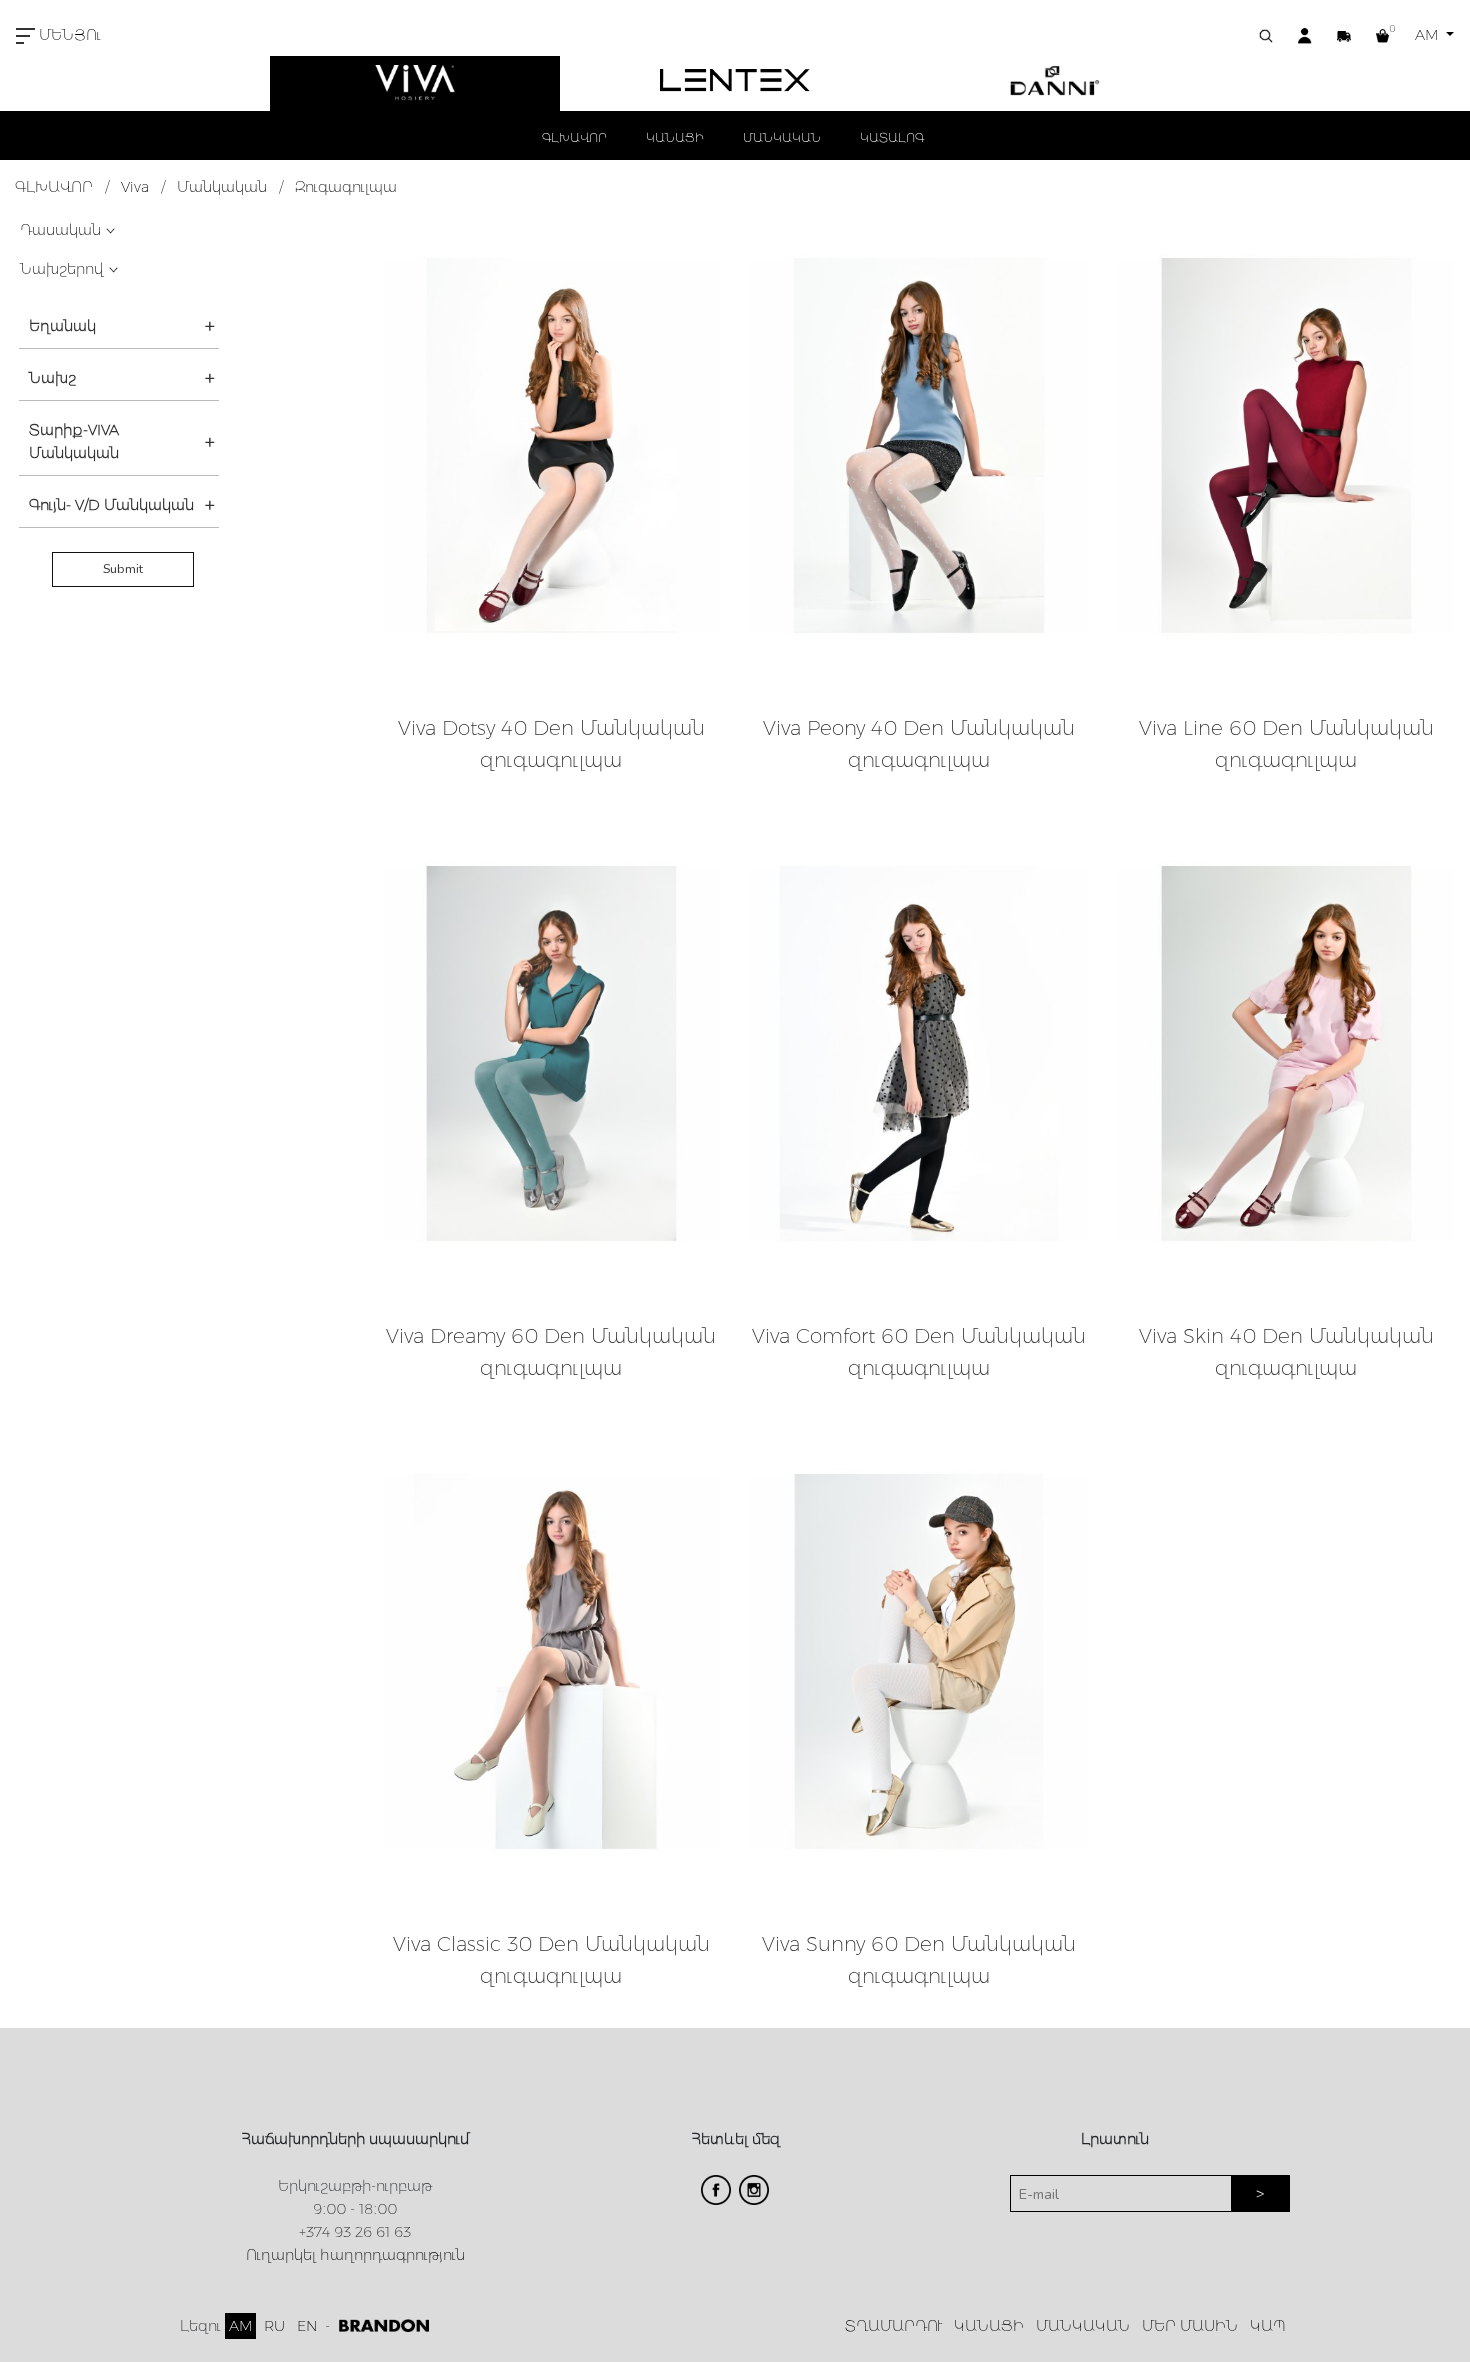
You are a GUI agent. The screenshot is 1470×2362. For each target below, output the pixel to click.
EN (307, 2326)
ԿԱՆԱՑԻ (675, 137)
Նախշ (52, 378)
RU (274, 2326)
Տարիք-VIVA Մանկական (74, 441)
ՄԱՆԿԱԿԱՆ (782, 137)
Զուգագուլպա (346, 187)
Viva (135, 187)
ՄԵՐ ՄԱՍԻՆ (1190, 2326)
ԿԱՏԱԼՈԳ (892, 137)
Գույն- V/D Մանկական (111, 505)
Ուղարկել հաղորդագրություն (355, 2255)
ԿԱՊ (1268, 2326)
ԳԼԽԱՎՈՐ (574, 137)
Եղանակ (62, 326)
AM (1428, 35)
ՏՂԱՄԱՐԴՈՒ (893, 2326)
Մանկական (222, 187)
